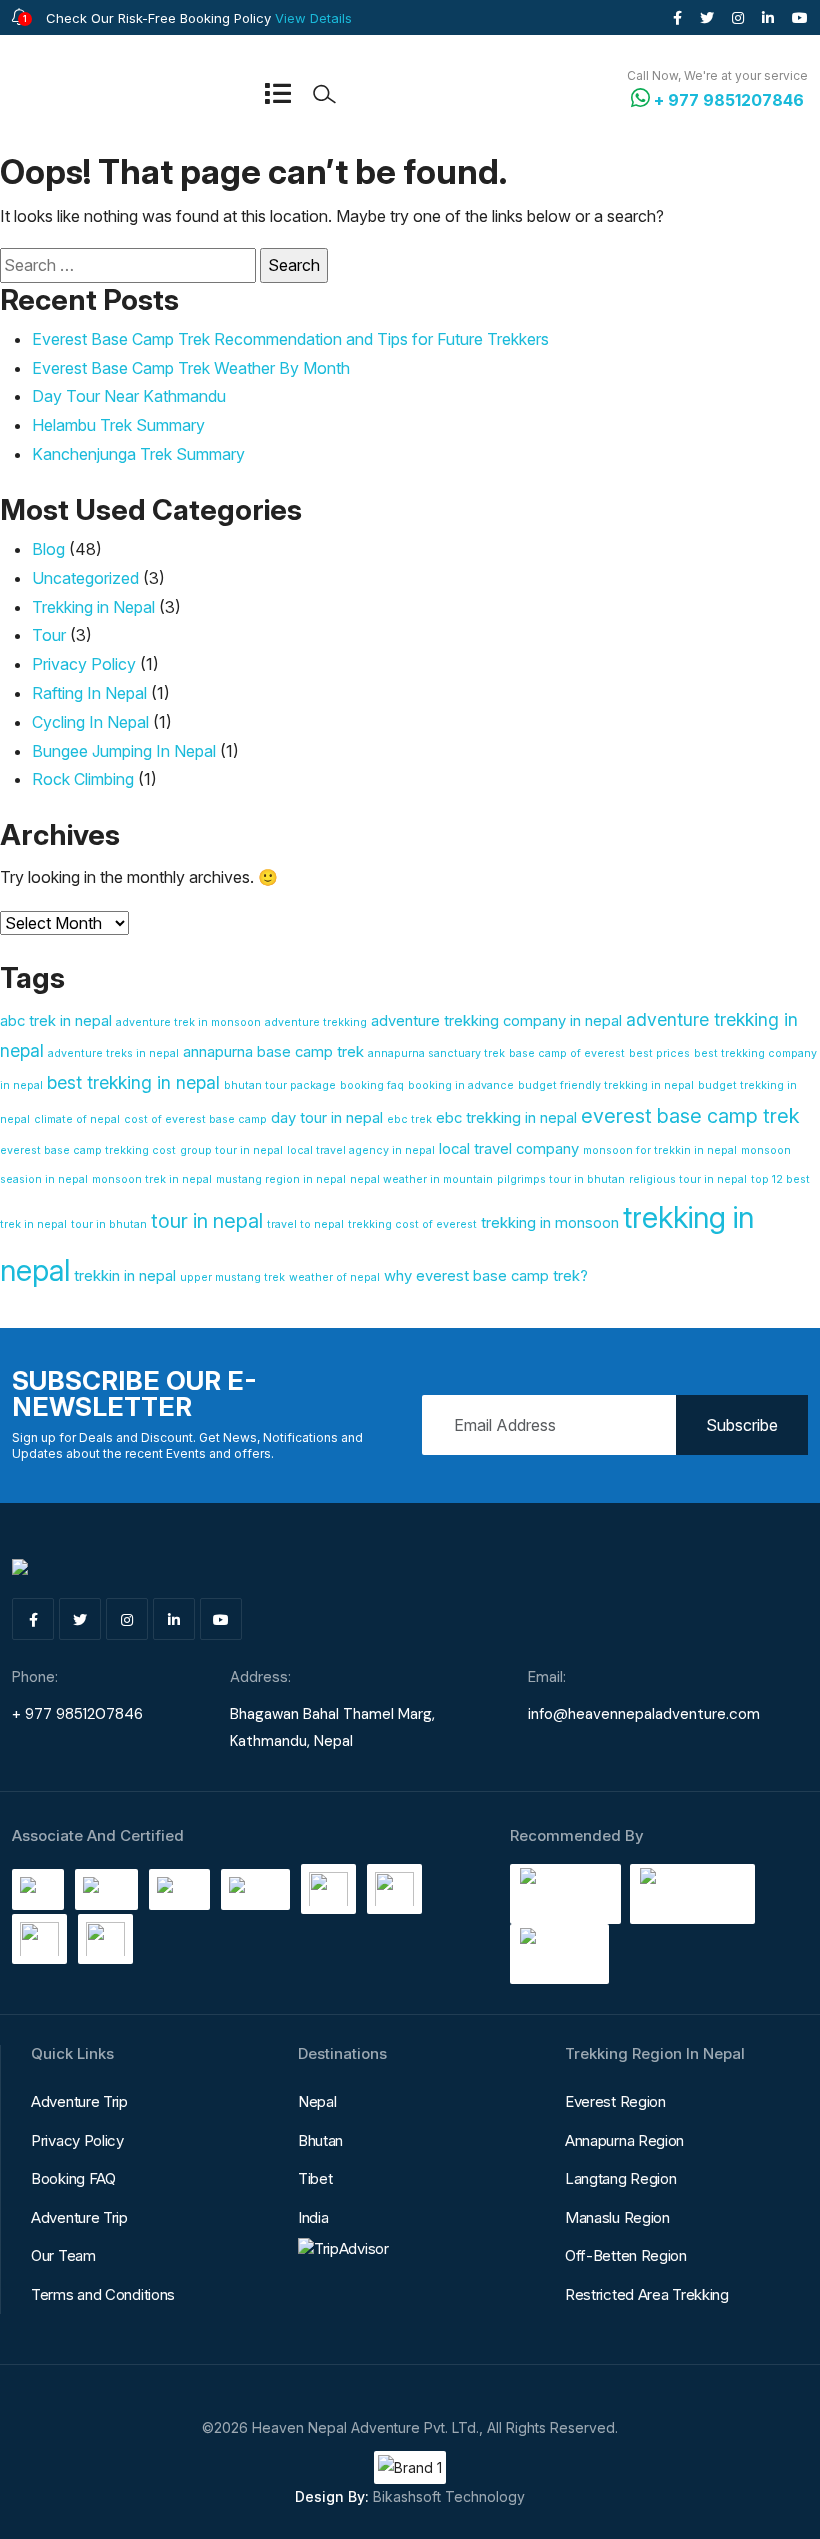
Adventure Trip (79, 2101)
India (313, 2217)
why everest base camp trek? (486, 1276)
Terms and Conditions (103, 2294)
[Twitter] (707, 17)
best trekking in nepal (133, 1082)
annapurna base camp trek (273, 1052)
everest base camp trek (690, 1116)
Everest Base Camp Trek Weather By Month (191, 368)
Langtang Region (621, 2178)
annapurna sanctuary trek (436, 1053)
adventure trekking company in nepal (496, 1021)
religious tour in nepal (688, 1179)
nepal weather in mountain (421, 1179)
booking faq (372, 1085)
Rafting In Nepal (89, 693)
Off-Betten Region (626, 2255)
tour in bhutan (109, 1224)
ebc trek (409, 1119)
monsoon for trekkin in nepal (660, 1150)
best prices (659, 1053)
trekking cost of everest (412, 1224)
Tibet (315, 2178)
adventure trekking (316, 1022)
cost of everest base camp (195, 1119)
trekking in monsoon (550, 1223)
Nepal (317, 2101)
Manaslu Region (617, 2217)
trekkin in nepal (125, 1276)
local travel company (509, 1149)
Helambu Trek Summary (118, 425)
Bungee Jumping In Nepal (124, 751)
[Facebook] (677, 17)
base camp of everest (567, 1053)
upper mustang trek (232, 1277)
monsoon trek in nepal (152, 1179)
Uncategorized (85, 578)
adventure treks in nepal (113, 1053)
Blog (48, 549)
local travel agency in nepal (361, 1150)
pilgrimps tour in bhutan (561, 1179)
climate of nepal (77, 1119)
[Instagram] (738, 17)
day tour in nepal (327, 1118)
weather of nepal (334, 1277)
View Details (313, 18)
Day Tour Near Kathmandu (129, 396)
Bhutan (320, 2140)
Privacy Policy (84, 664)
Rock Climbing (83, 779)
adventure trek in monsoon (188, 1022)
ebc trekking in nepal (506, 1118)
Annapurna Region (624, 2140)
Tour (49, 635)
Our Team (63, 2255)
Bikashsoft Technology (449, 2496)
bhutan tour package (280, 1085)
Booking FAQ (73, 2178)
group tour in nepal (231, 1150)
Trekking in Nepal (93, 607)
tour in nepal (207, 1221)
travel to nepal (305, 1224)
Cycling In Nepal (90, 722)
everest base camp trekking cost (88, 1150)
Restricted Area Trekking (647, 2294)
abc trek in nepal (56, 1021)
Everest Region (615, 2101)
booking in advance (461, 1085)
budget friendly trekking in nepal (606, 1085)
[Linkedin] (768, 17)
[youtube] (800, 17)
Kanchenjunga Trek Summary (138, 454)
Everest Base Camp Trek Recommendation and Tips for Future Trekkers (290, 339)
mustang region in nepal (281, 1179)
